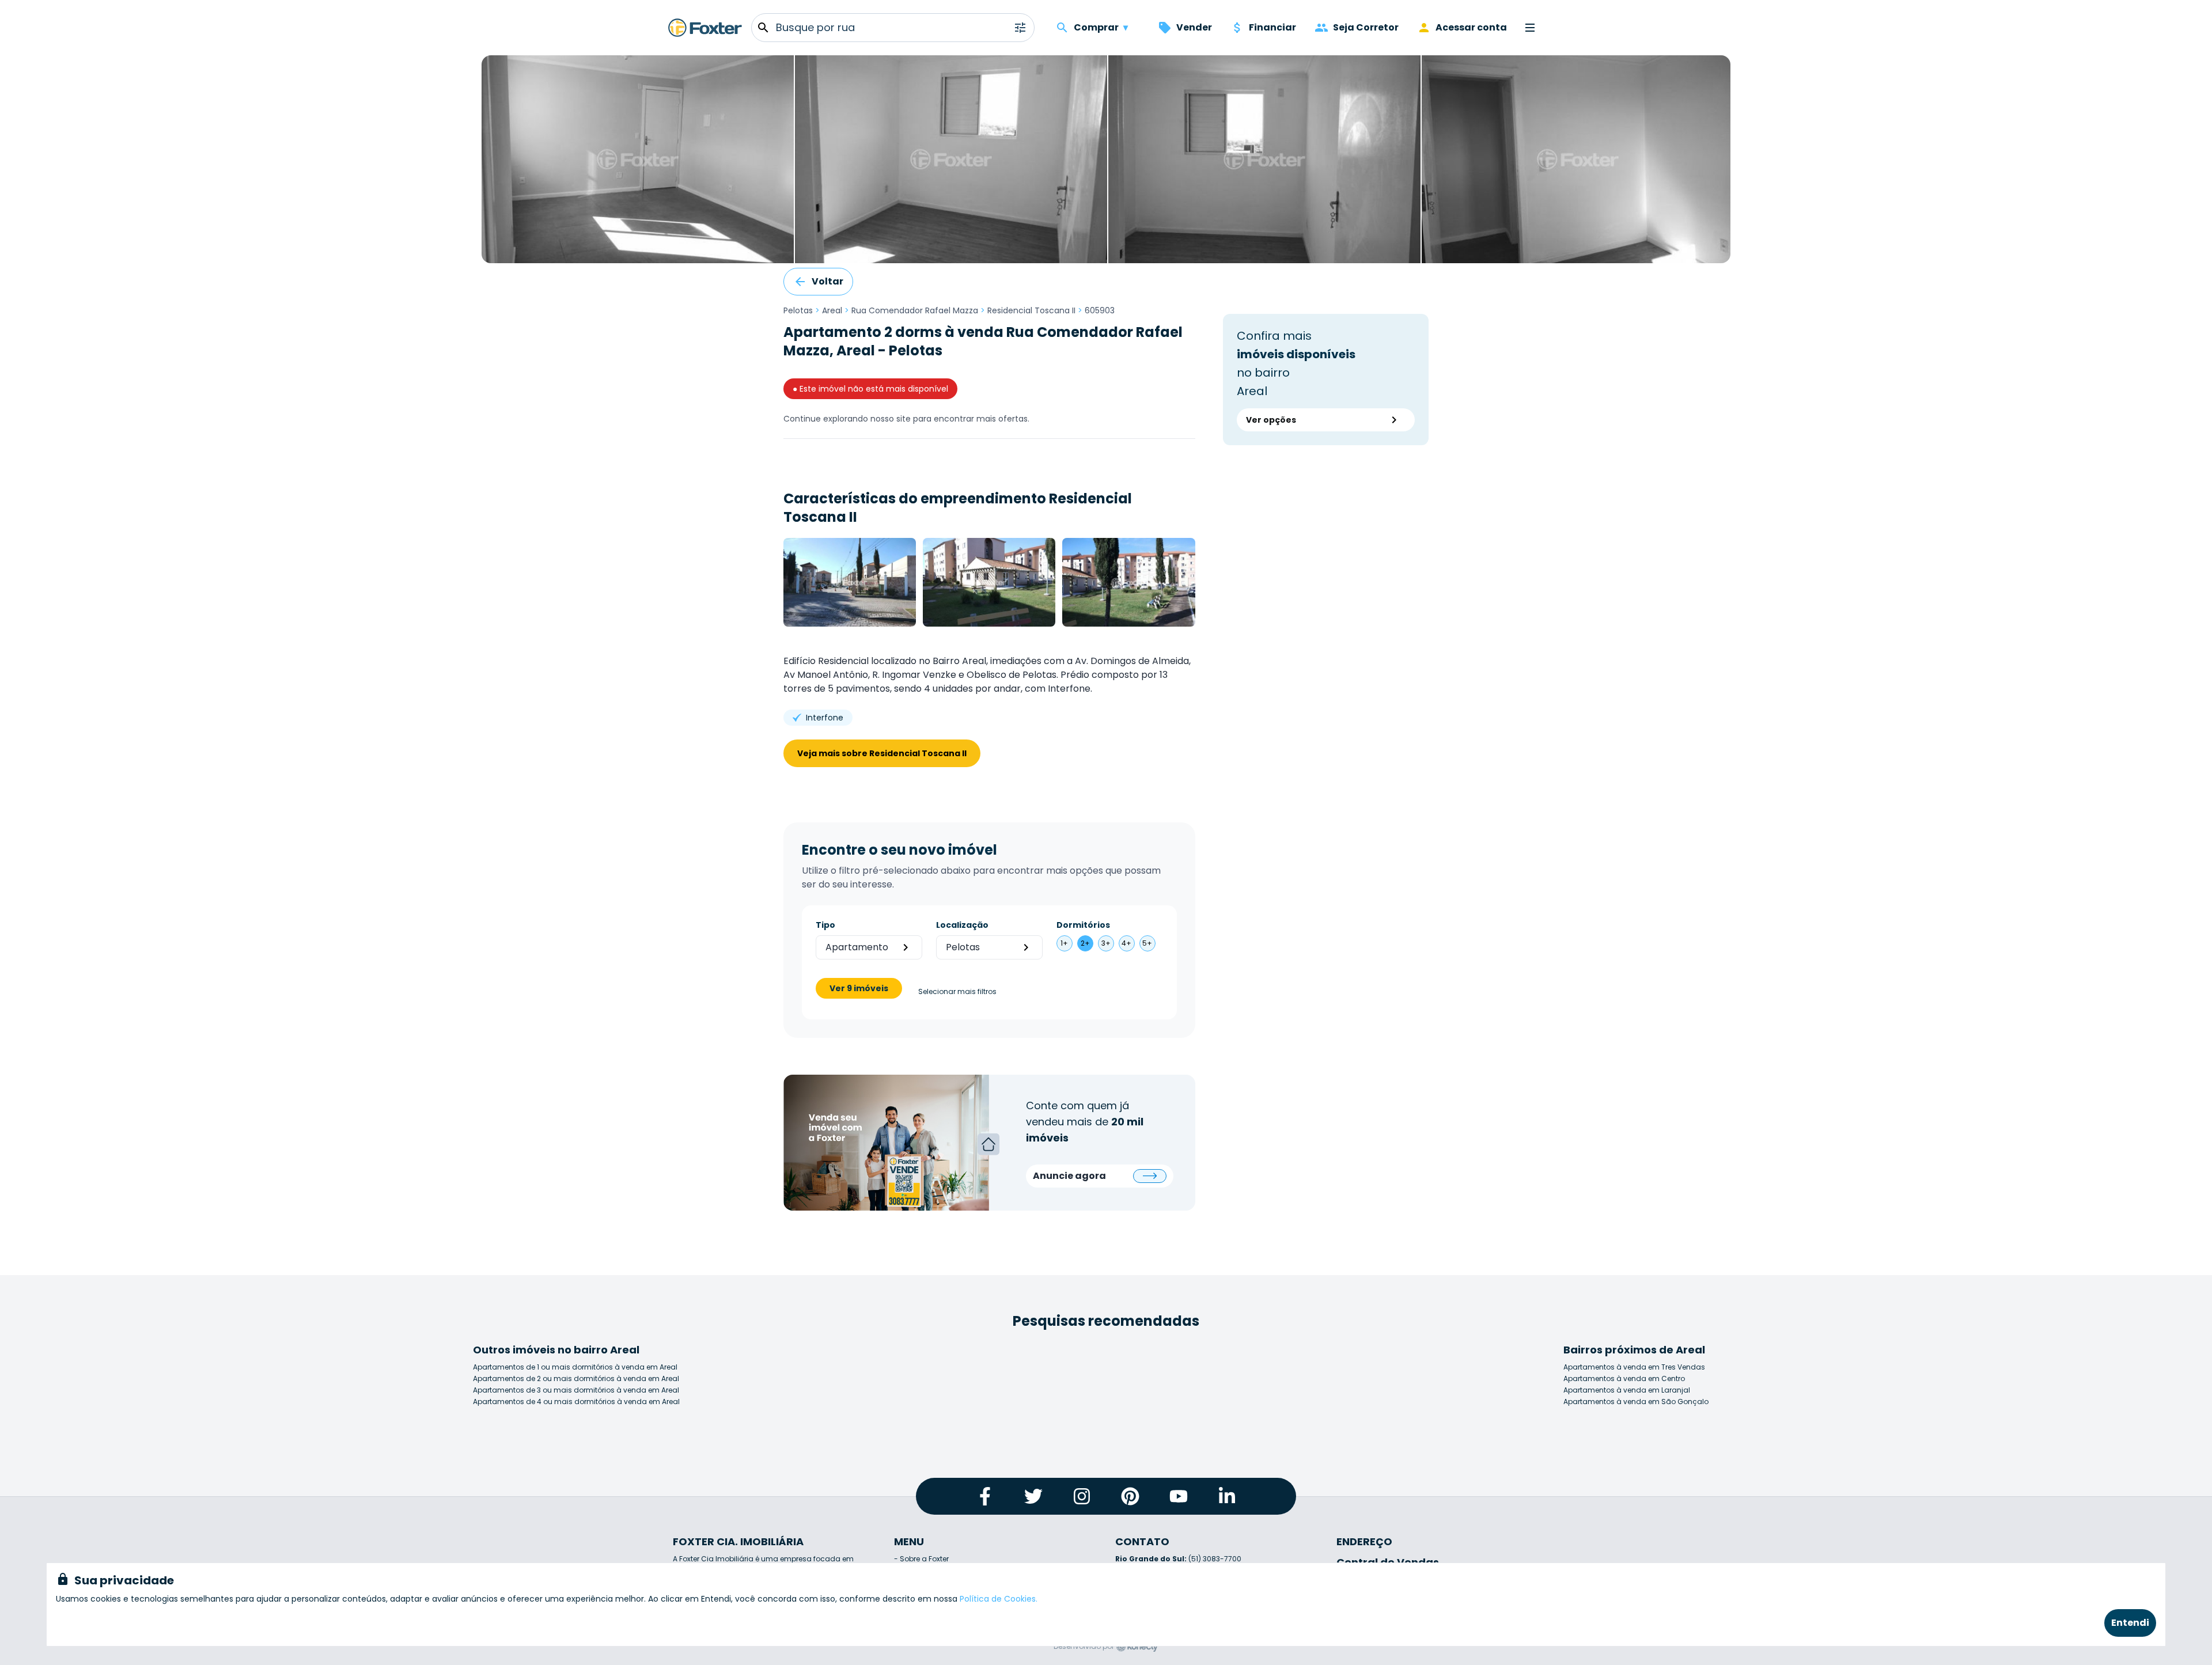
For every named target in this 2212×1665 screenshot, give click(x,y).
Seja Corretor (1366, 27)
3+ (1106, 943)
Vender (1194, 27)
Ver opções (1271, 420)
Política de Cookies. (999, 1599)
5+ (1147, 943)
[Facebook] (985, 1496)
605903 (1100, 310)
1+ (1064, 943)
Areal (832, 310)
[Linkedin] (1227, 1496)
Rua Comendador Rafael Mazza (915, 310)
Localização (962, 925)
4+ (1126, 943)
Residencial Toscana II (1031, 310)
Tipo (825, 925)
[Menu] (1530, 28)
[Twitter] (1033, 1496)
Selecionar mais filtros (957, 992)
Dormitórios (1083, 925)
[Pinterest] (1130, 1496)
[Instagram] (1082, 1496)
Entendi (2130, 1623)
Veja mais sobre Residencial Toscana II (882, 753)
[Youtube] (1179, 1496)
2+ (1085, 943)
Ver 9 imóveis (859, 988)
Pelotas (798, 310)
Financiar (1272, 27)
